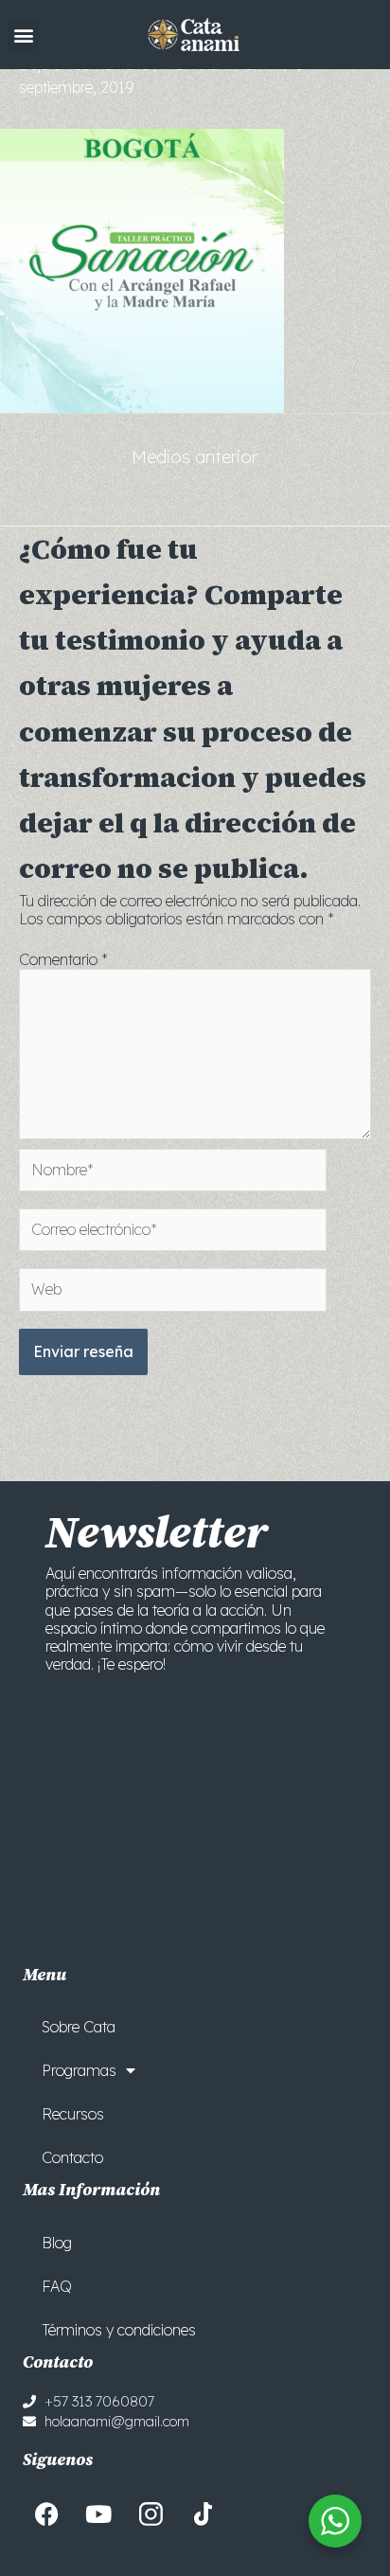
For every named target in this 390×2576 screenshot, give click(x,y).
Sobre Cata (79, 2027)
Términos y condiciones (119, 2330)
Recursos (73, 2114)
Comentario (63, 959)
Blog (57, 2243)
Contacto (72, 2157)
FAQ (57, 2286)
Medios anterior (195, 457)
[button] (23, 35)
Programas (79, 2070)
